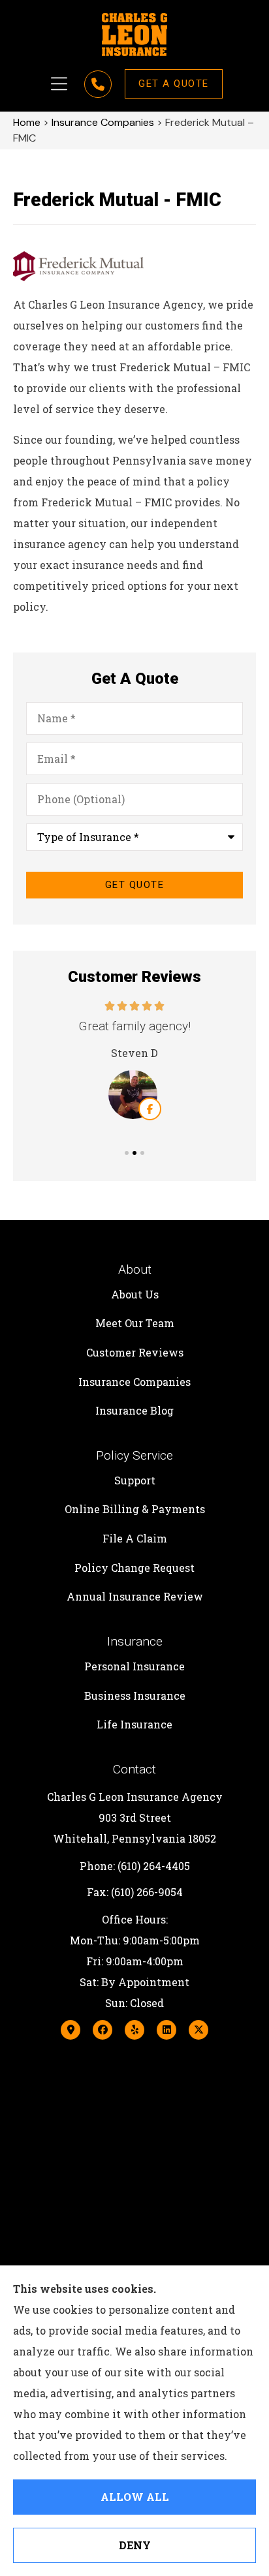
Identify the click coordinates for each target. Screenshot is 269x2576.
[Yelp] (134, 2030)
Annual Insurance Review (135, 1596)
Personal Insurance (134, 1666)
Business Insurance (135, 1695)
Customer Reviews (135, 1352)
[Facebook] (103, 2030)
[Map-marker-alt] (71, 2030)
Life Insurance (134, 1724)
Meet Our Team (135, 1323)
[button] (59, 84)
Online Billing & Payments (135, 1509)
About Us (135, 1294)
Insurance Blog (134, 1410)
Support (135, 1480)
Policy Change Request (134, 1568)
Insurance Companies (103, 122)
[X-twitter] (198, 2030)
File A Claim (135, 1538)
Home (27, 122)
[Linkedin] (166, 2030)
